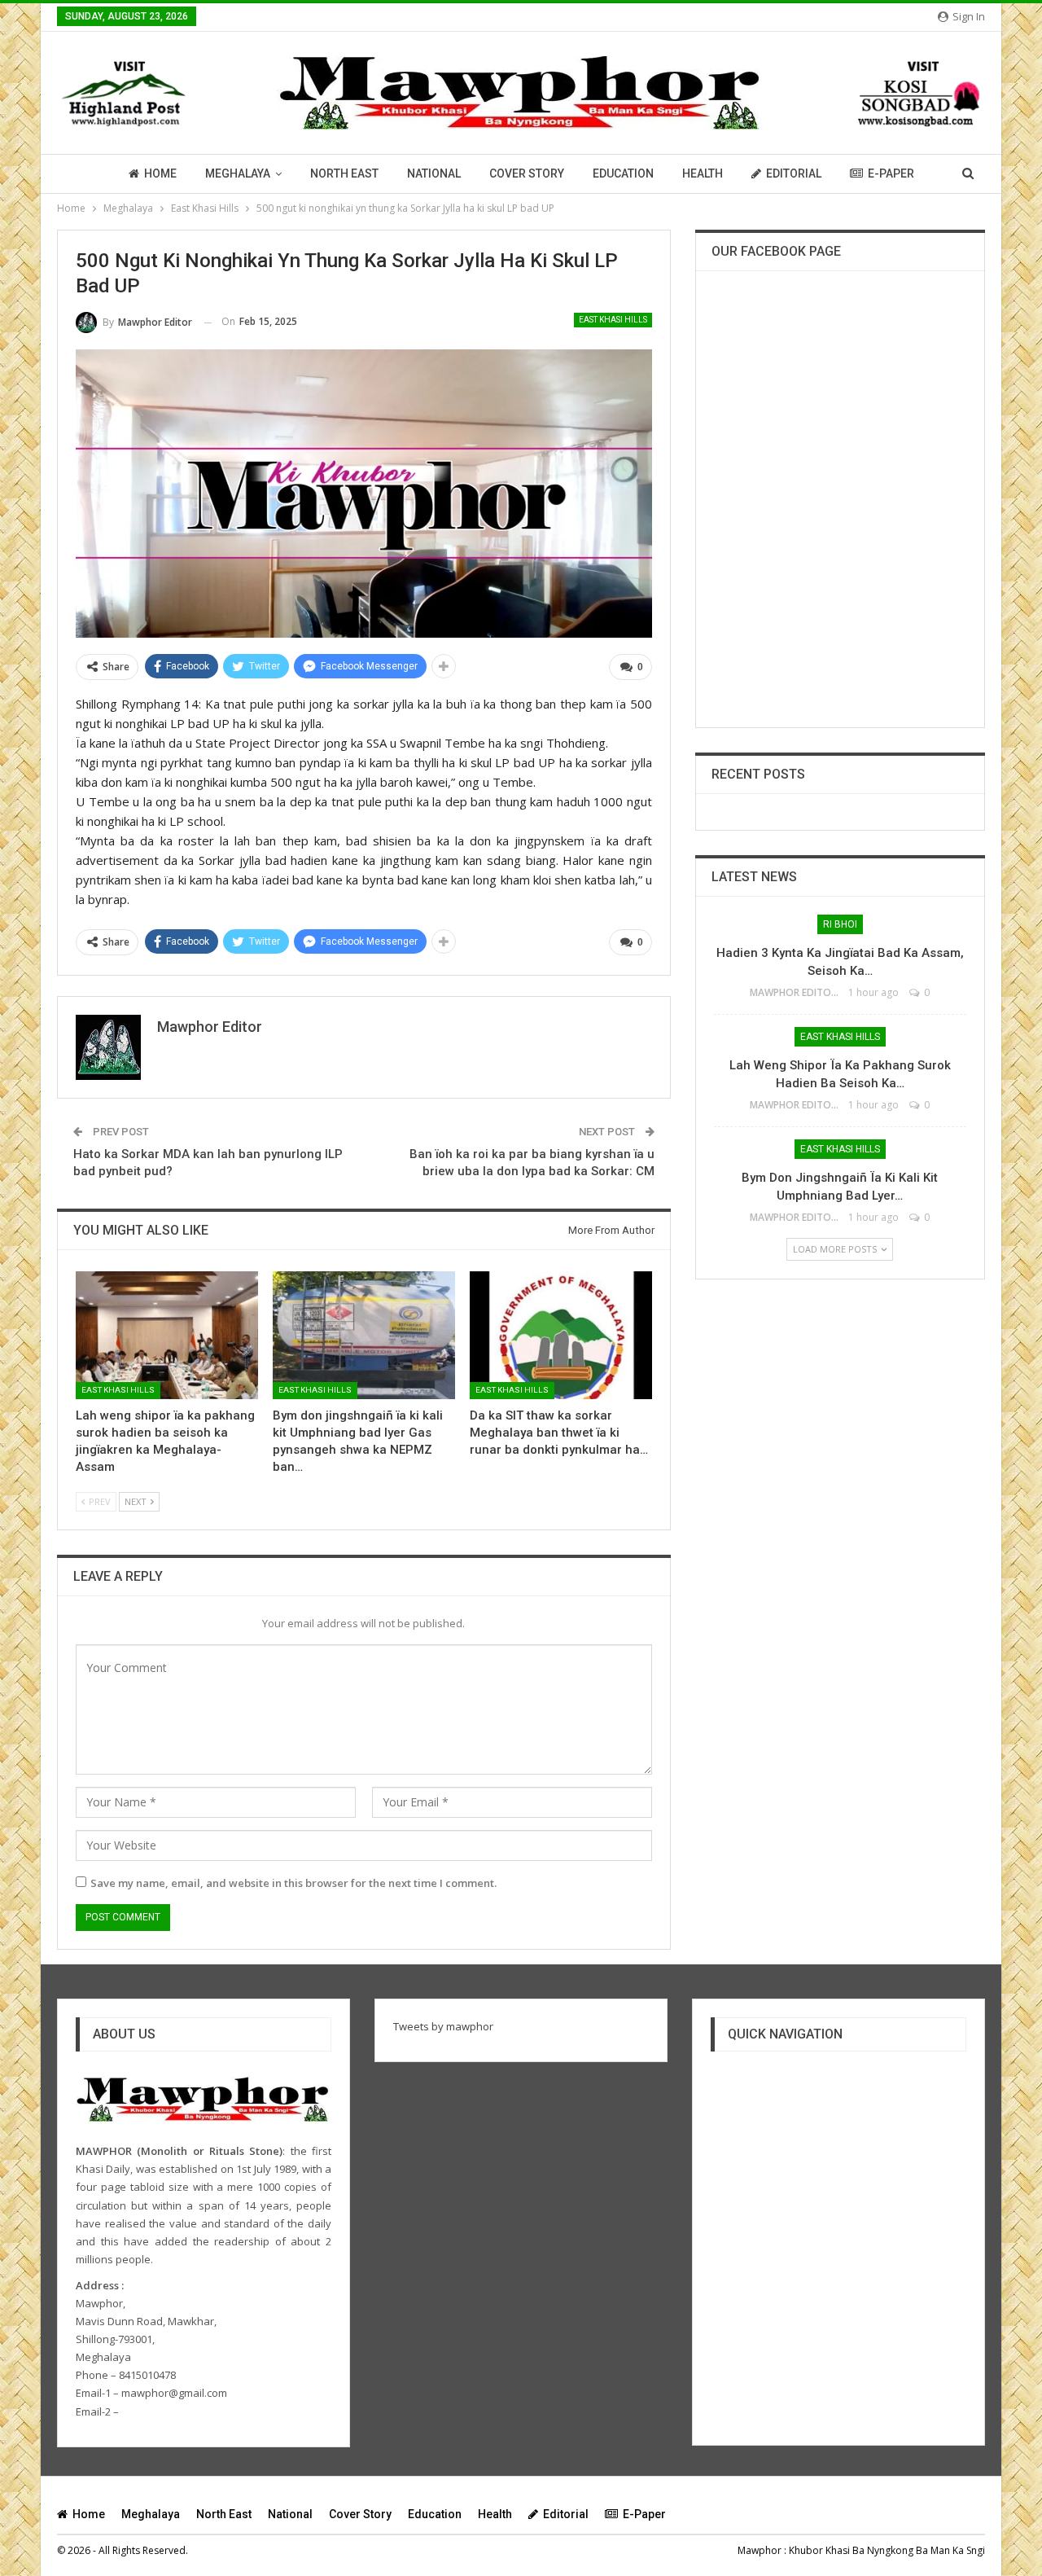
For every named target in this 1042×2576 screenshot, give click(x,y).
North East (344, 173)
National (434, 173)
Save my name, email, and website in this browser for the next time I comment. (293, 1883)
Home (160, 173)
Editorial (794, 173)
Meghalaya (238, 173)
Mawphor (760, 2550)
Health (703, 173)
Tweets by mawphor (443, 2026)
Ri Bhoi (840, 924)
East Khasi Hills (613, 320)
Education (623, 173)
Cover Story (527, 173)
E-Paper (891, 173)
